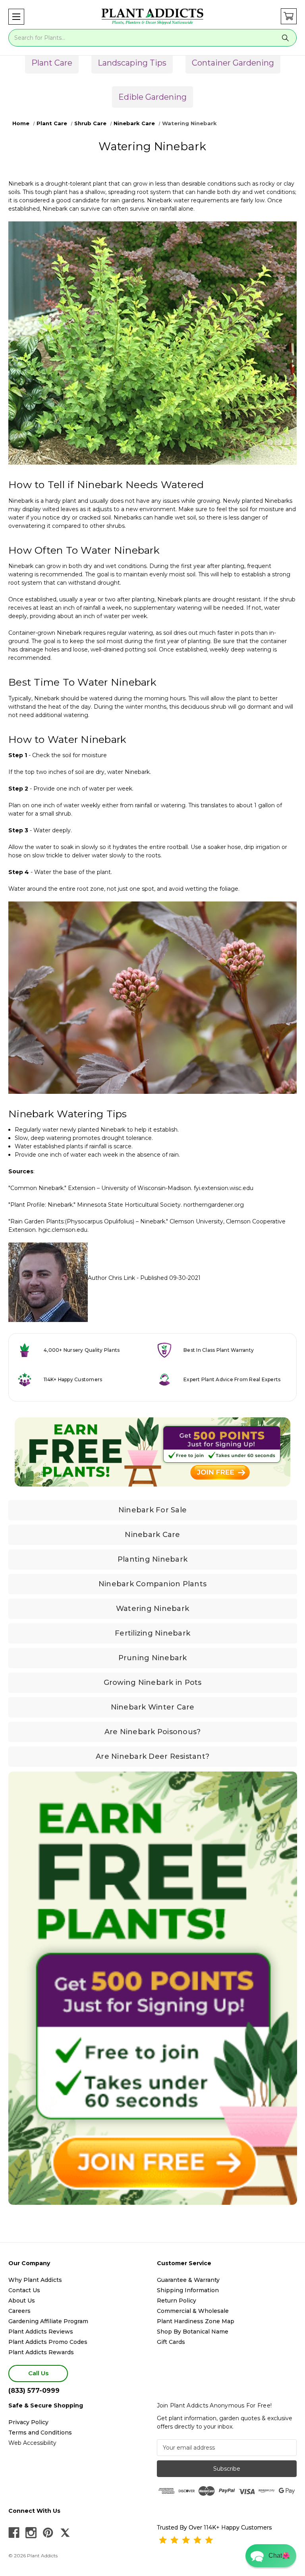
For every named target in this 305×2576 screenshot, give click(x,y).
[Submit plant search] (286, 38)
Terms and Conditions (40, 2433)
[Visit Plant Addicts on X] (65, 2533)
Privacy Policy (28, 2422)
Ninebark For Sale (152, 1510)
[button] (16, 17)
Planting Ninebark (152, 1559)
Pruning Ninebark (153, 1658)
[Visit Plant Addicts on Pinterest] (48, 2533)
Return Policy (177, 2301)
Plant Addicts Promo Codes (48, 2342)
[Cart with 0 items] (289, 16)
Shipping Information (188, 2290)
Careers (19, 2311)
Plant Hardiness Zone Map (196, 2321)
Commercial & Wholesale (193, 2311)
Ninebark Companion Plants (152, 1584)
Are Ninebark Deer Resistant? (152, 1756)
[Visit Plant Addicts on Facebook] (14, 2533)
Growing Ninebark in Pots (153, 1682)
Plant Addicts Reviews (41, 2332)
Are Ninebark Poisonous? (153, 1732)
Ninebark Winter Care (153, 1707)
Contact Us (24, 2290)
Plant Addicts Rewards (41, 2352)
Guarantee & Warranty (188, 2280)
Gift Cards (171, 2342)
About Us (22, 2301)
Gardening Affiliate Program (48, 2321)
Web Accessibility (32, 2443)
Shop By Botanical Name (193, 2332)
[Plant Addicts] (152, 17)
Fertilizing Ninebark (152, 1633)
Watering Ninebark (152, 1609)
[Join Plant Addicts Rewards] (152, 1452)
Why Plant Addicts (35, 2280)
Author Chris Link (111, 1278)
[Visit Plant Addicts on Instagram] (31, 2533)
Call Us (38, 2373)
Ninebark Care (152, 1535)
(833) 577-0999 (34, 2391)
